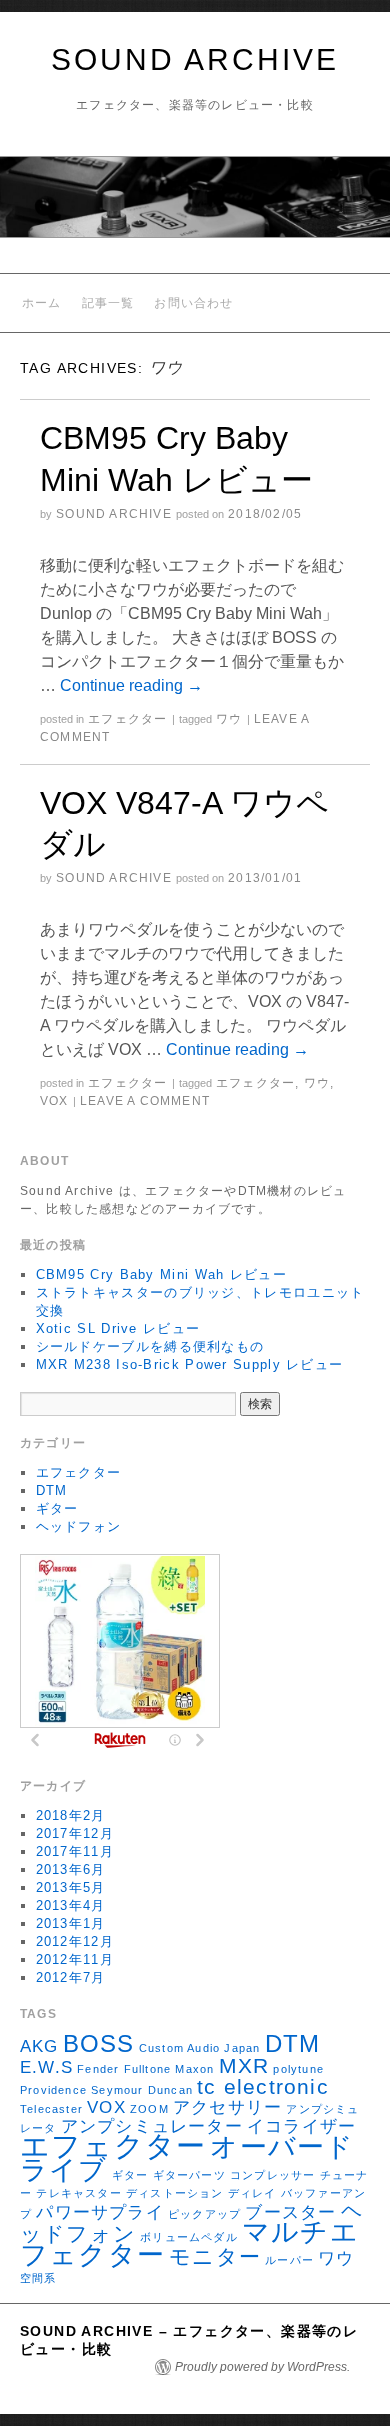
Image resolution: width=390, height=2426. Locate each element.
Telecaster (51, 2109)
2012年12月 (75, 1941)
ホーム (42, 303)
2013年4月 (71, 1905)
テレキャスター (78, 2193)
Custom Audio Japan (200, 2048)
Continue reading (131, 685)
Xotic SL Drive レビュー (118, 1328)
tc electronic (263, 2086)
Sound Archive (114, 514)
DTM (52, 1490)
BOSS (99, 2043)
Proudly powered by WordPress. (262, 2367)
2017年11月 (75, 1851)
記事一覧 (108, 303)
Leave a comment (145, 1101)
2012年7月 (71, 1977)
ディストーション (175, 2193)
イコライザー (301, 2126)
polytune (298, 2069)
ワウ (229, 719)
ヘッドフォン (79, 1526)
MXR (244, 2065)
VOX (54, 1101)
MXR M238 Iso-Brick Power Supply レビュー (190, 1364)
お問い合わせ (193, 303)
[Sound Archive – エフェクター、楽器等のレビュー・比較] (195, 205)
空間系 (38, 2278)
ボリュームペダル (189, 2237)
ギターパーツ (189, 2175)
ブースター (290, 2212)
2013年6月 (71, 1869)
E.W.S (46, 2067)
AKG (39, 2046)
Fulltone (148, 2069)
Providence (53, 2090)
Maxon (194, 2069)
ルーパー (289, 2260)
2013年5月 (71, 1887)
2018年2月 (71, 1815)
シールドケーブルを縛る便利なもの (150, 1346)
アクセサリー (227, 2107)
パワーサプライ (99, 2212)
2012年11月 (75, 1959)
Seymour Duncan (142, 2090)
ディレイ (252, 2193)
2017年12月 (75, 1833)
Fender (98, 2069)
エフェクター (127, 719)
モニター (215, 2256)
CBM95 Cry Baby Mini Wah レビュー (161, 1274)
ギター (57, 1508)
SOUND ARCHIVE (195, 59)
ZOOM (149, 2109)
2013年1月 (71, 1923)
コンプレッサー (272, 2175)
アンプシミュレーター (152, 2126)
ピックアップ (204, 2214)
